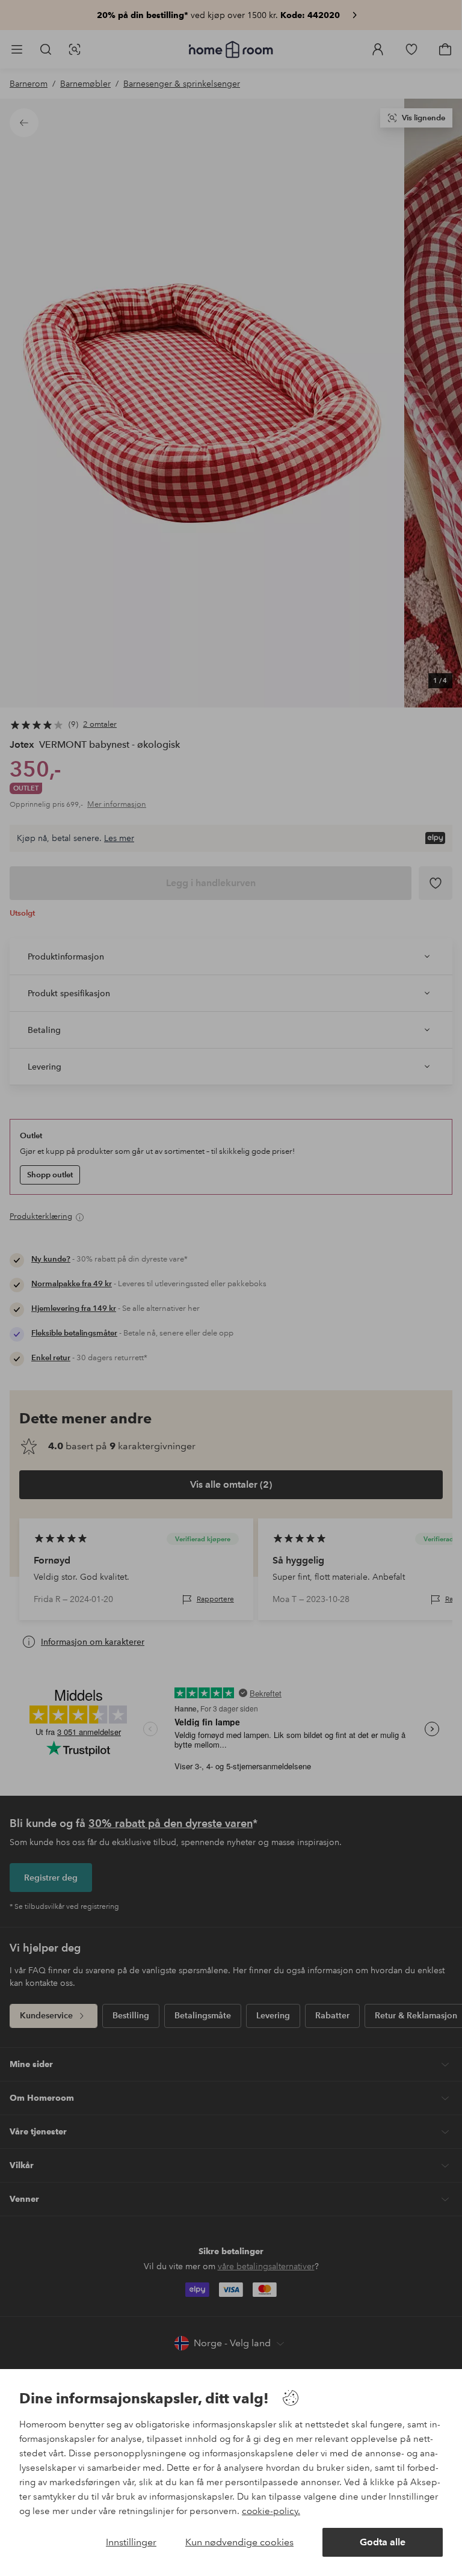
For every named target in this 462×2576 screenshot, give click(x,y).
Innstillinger (131, 2542)
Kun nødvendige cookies (239, 2542)
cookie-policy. (271, 2511)
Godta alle (383, 2542)
